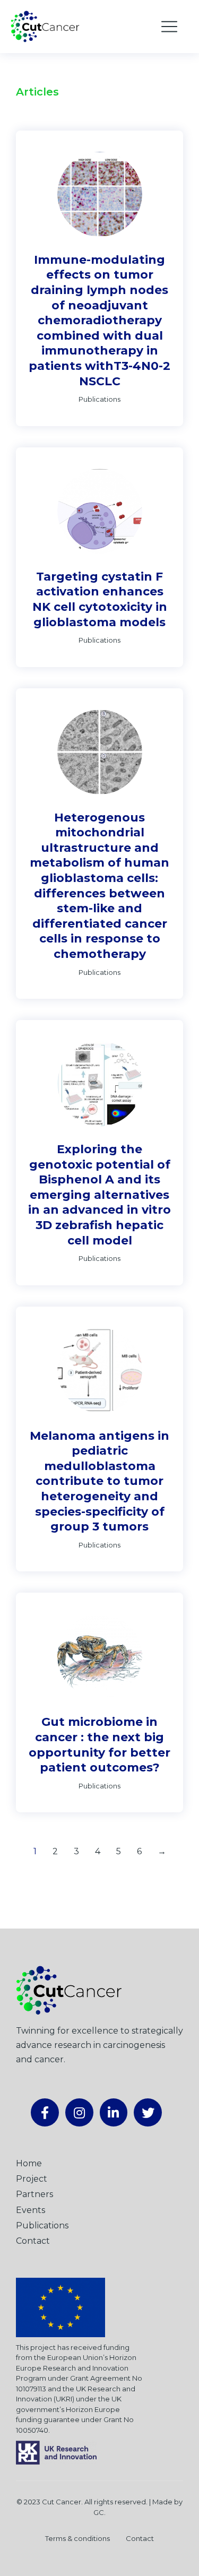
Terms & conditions (77, 2538)
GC (99, 2512)
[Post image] (100, 194)
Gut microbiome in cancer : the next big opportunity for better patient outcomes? (99, 1745)
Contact (140, 2538)
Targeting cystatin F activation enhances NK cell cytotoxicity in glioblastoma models (100, 599)
